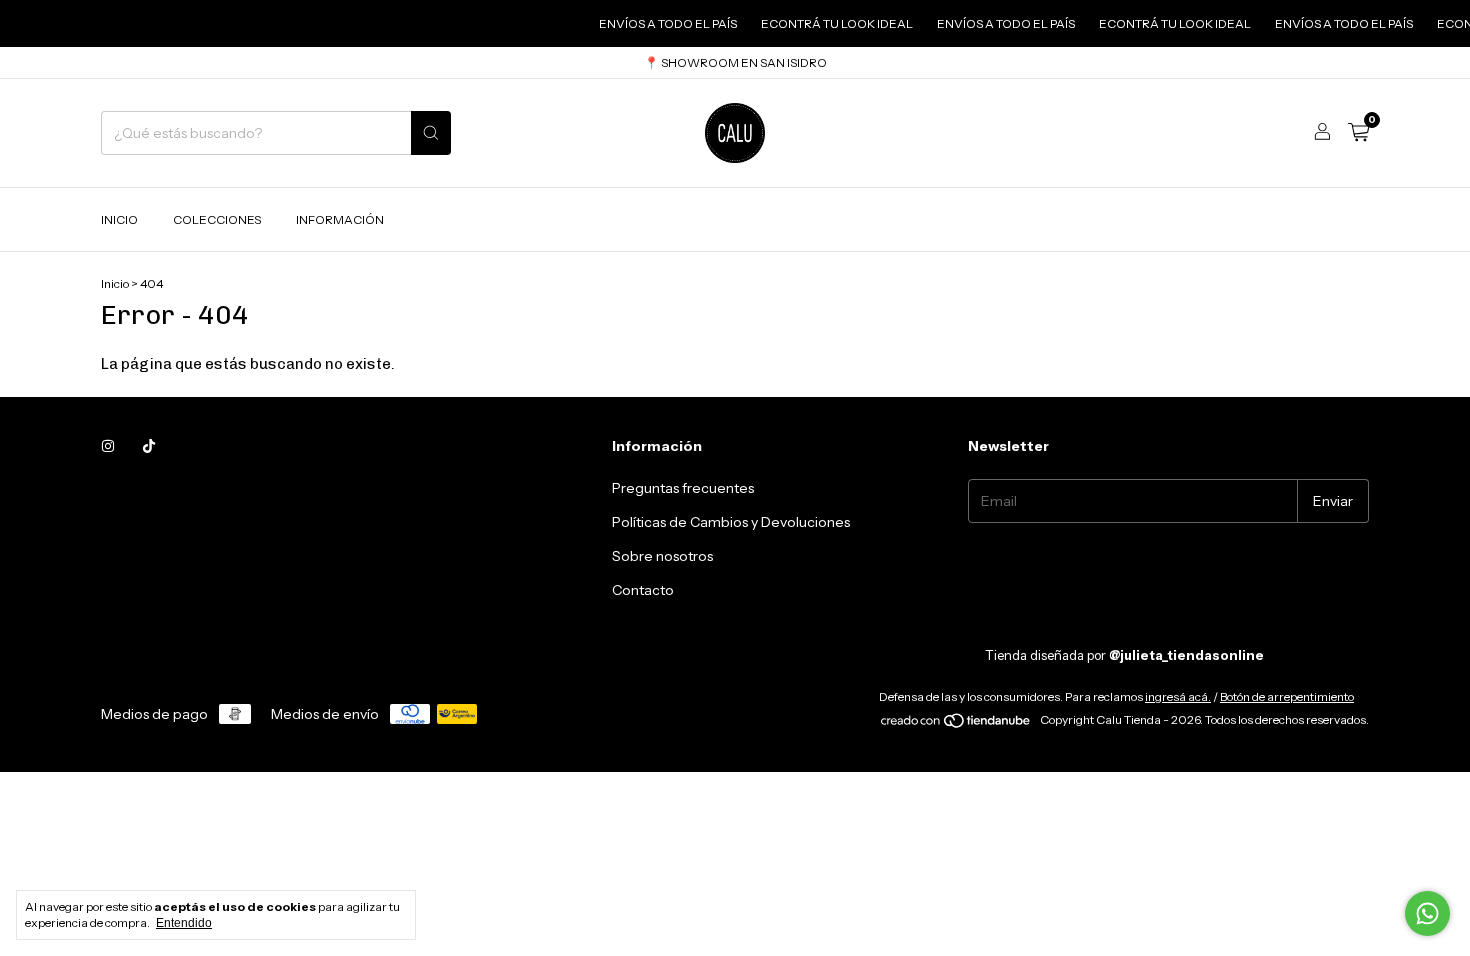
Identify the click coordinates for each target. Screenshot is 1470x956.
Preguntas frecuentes (683, 488)
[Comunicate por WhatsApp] (1427, 913)
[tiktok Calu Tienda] (149, 446)
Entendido (184, 923)
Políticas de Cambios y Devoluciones (731, 522)
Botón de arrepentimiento (1287, 696)
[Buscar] (431, 133)
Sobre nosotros (662, 556)
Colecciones (217, 219)
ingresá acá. (1178, 696)
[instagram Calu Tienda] (108, 446)
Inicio (119, 219)
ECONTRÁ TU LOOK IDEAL (827, 23)
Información (340, 219)
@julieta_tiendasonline (1186, 655)
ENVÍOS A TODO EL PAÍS (658, 23)
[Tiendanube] (956, 724)
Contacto (643, 590)
